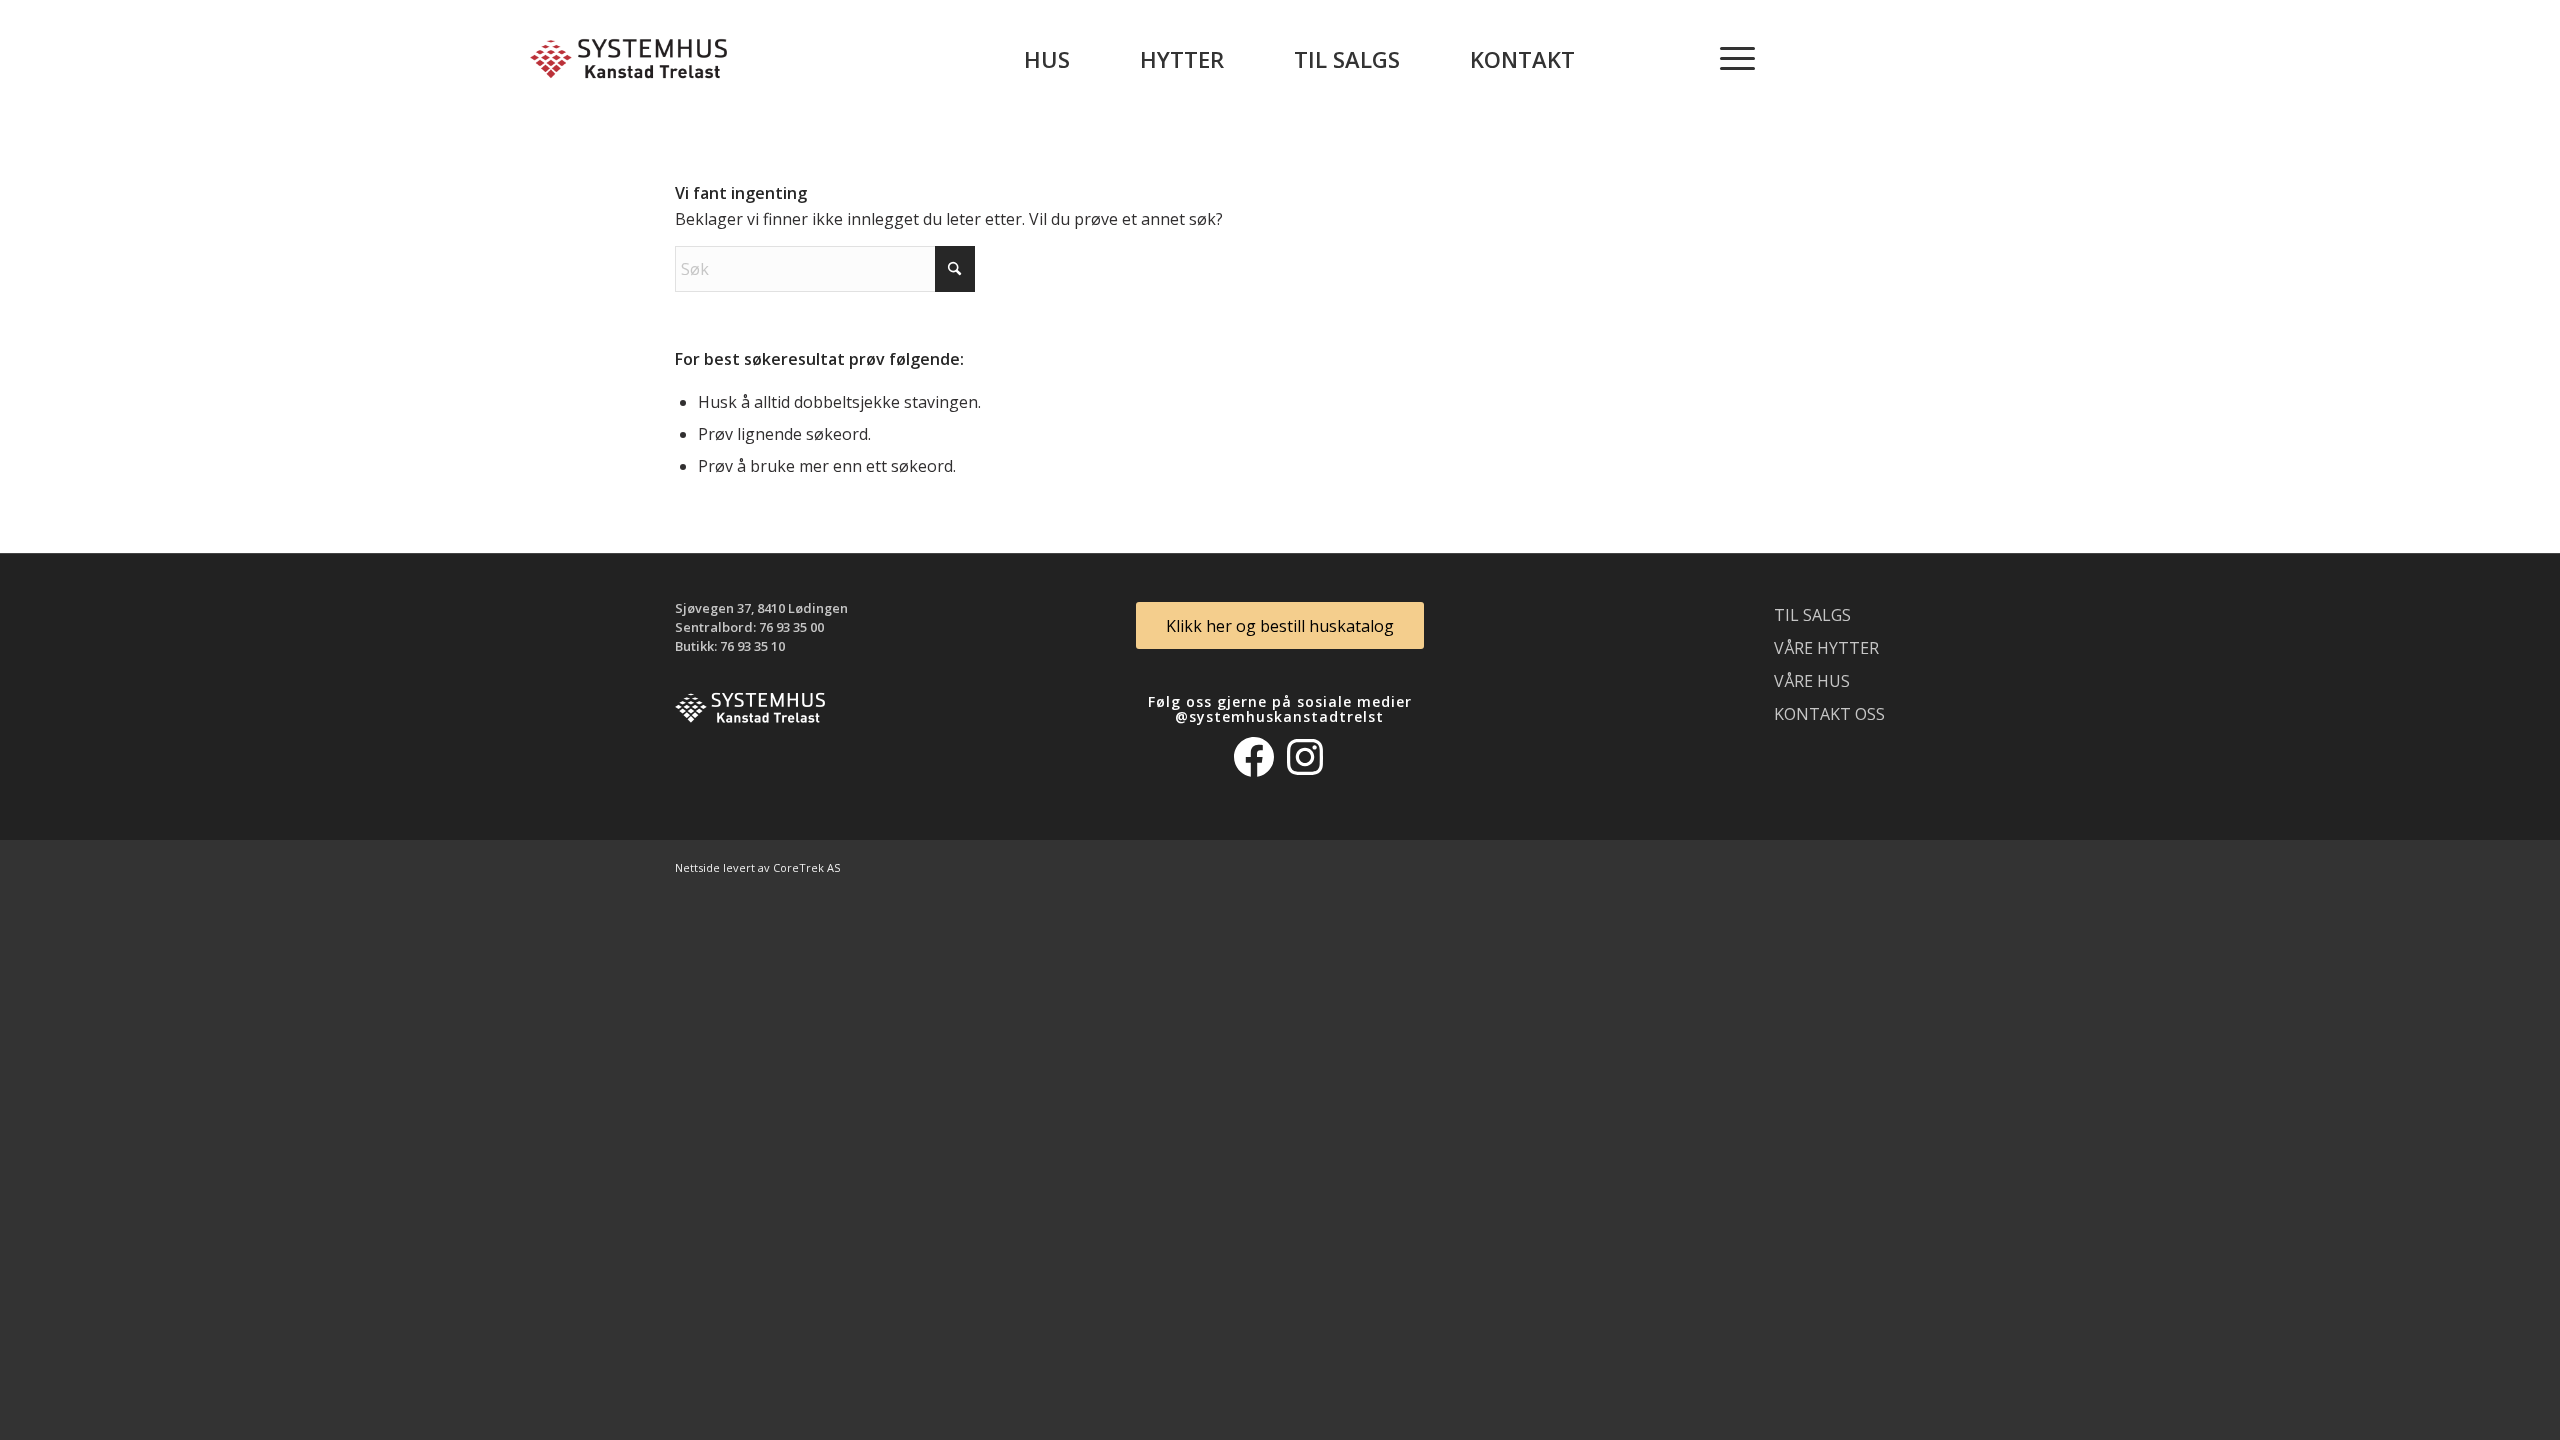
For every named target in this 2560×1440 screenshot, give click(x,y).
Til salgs (1812, 615)
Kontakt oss (1829, 714)
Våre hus (1812, 681)
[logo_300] (628, 59)
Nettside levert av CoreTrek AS (757, 867)
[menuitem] (1047, 59)
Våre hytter (1826, 648)
